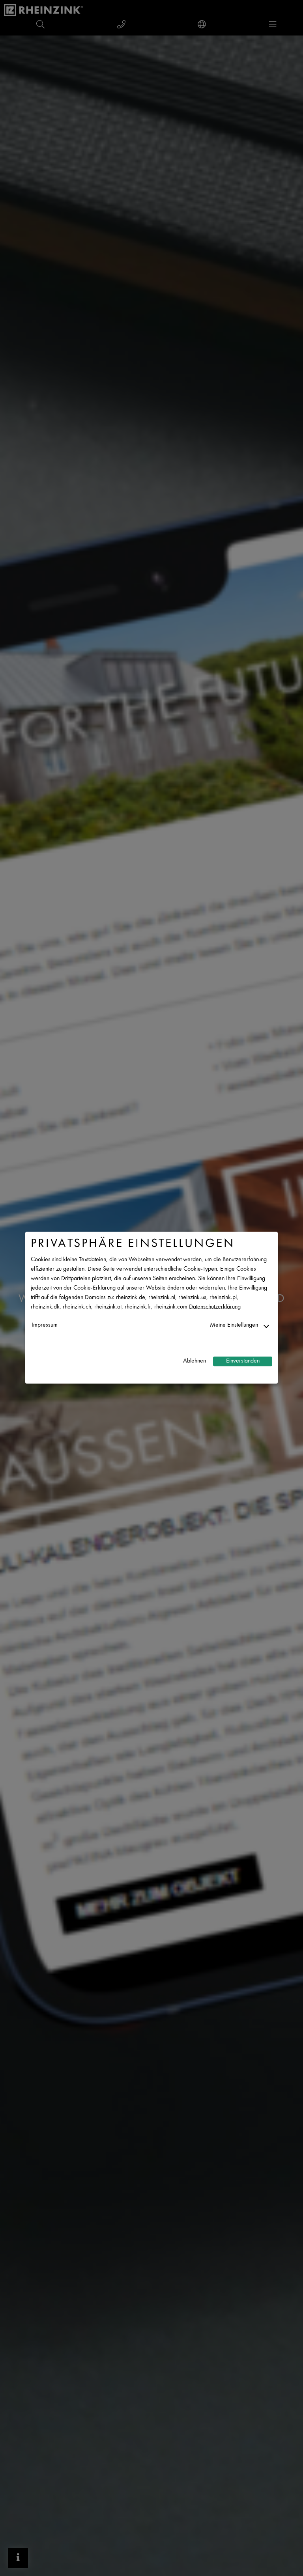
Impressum (45, 1325)
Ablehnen (195, 1361)
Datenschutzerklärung (215, 1307)
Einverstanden (243, 1361)
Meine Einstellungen (234, 1325)
